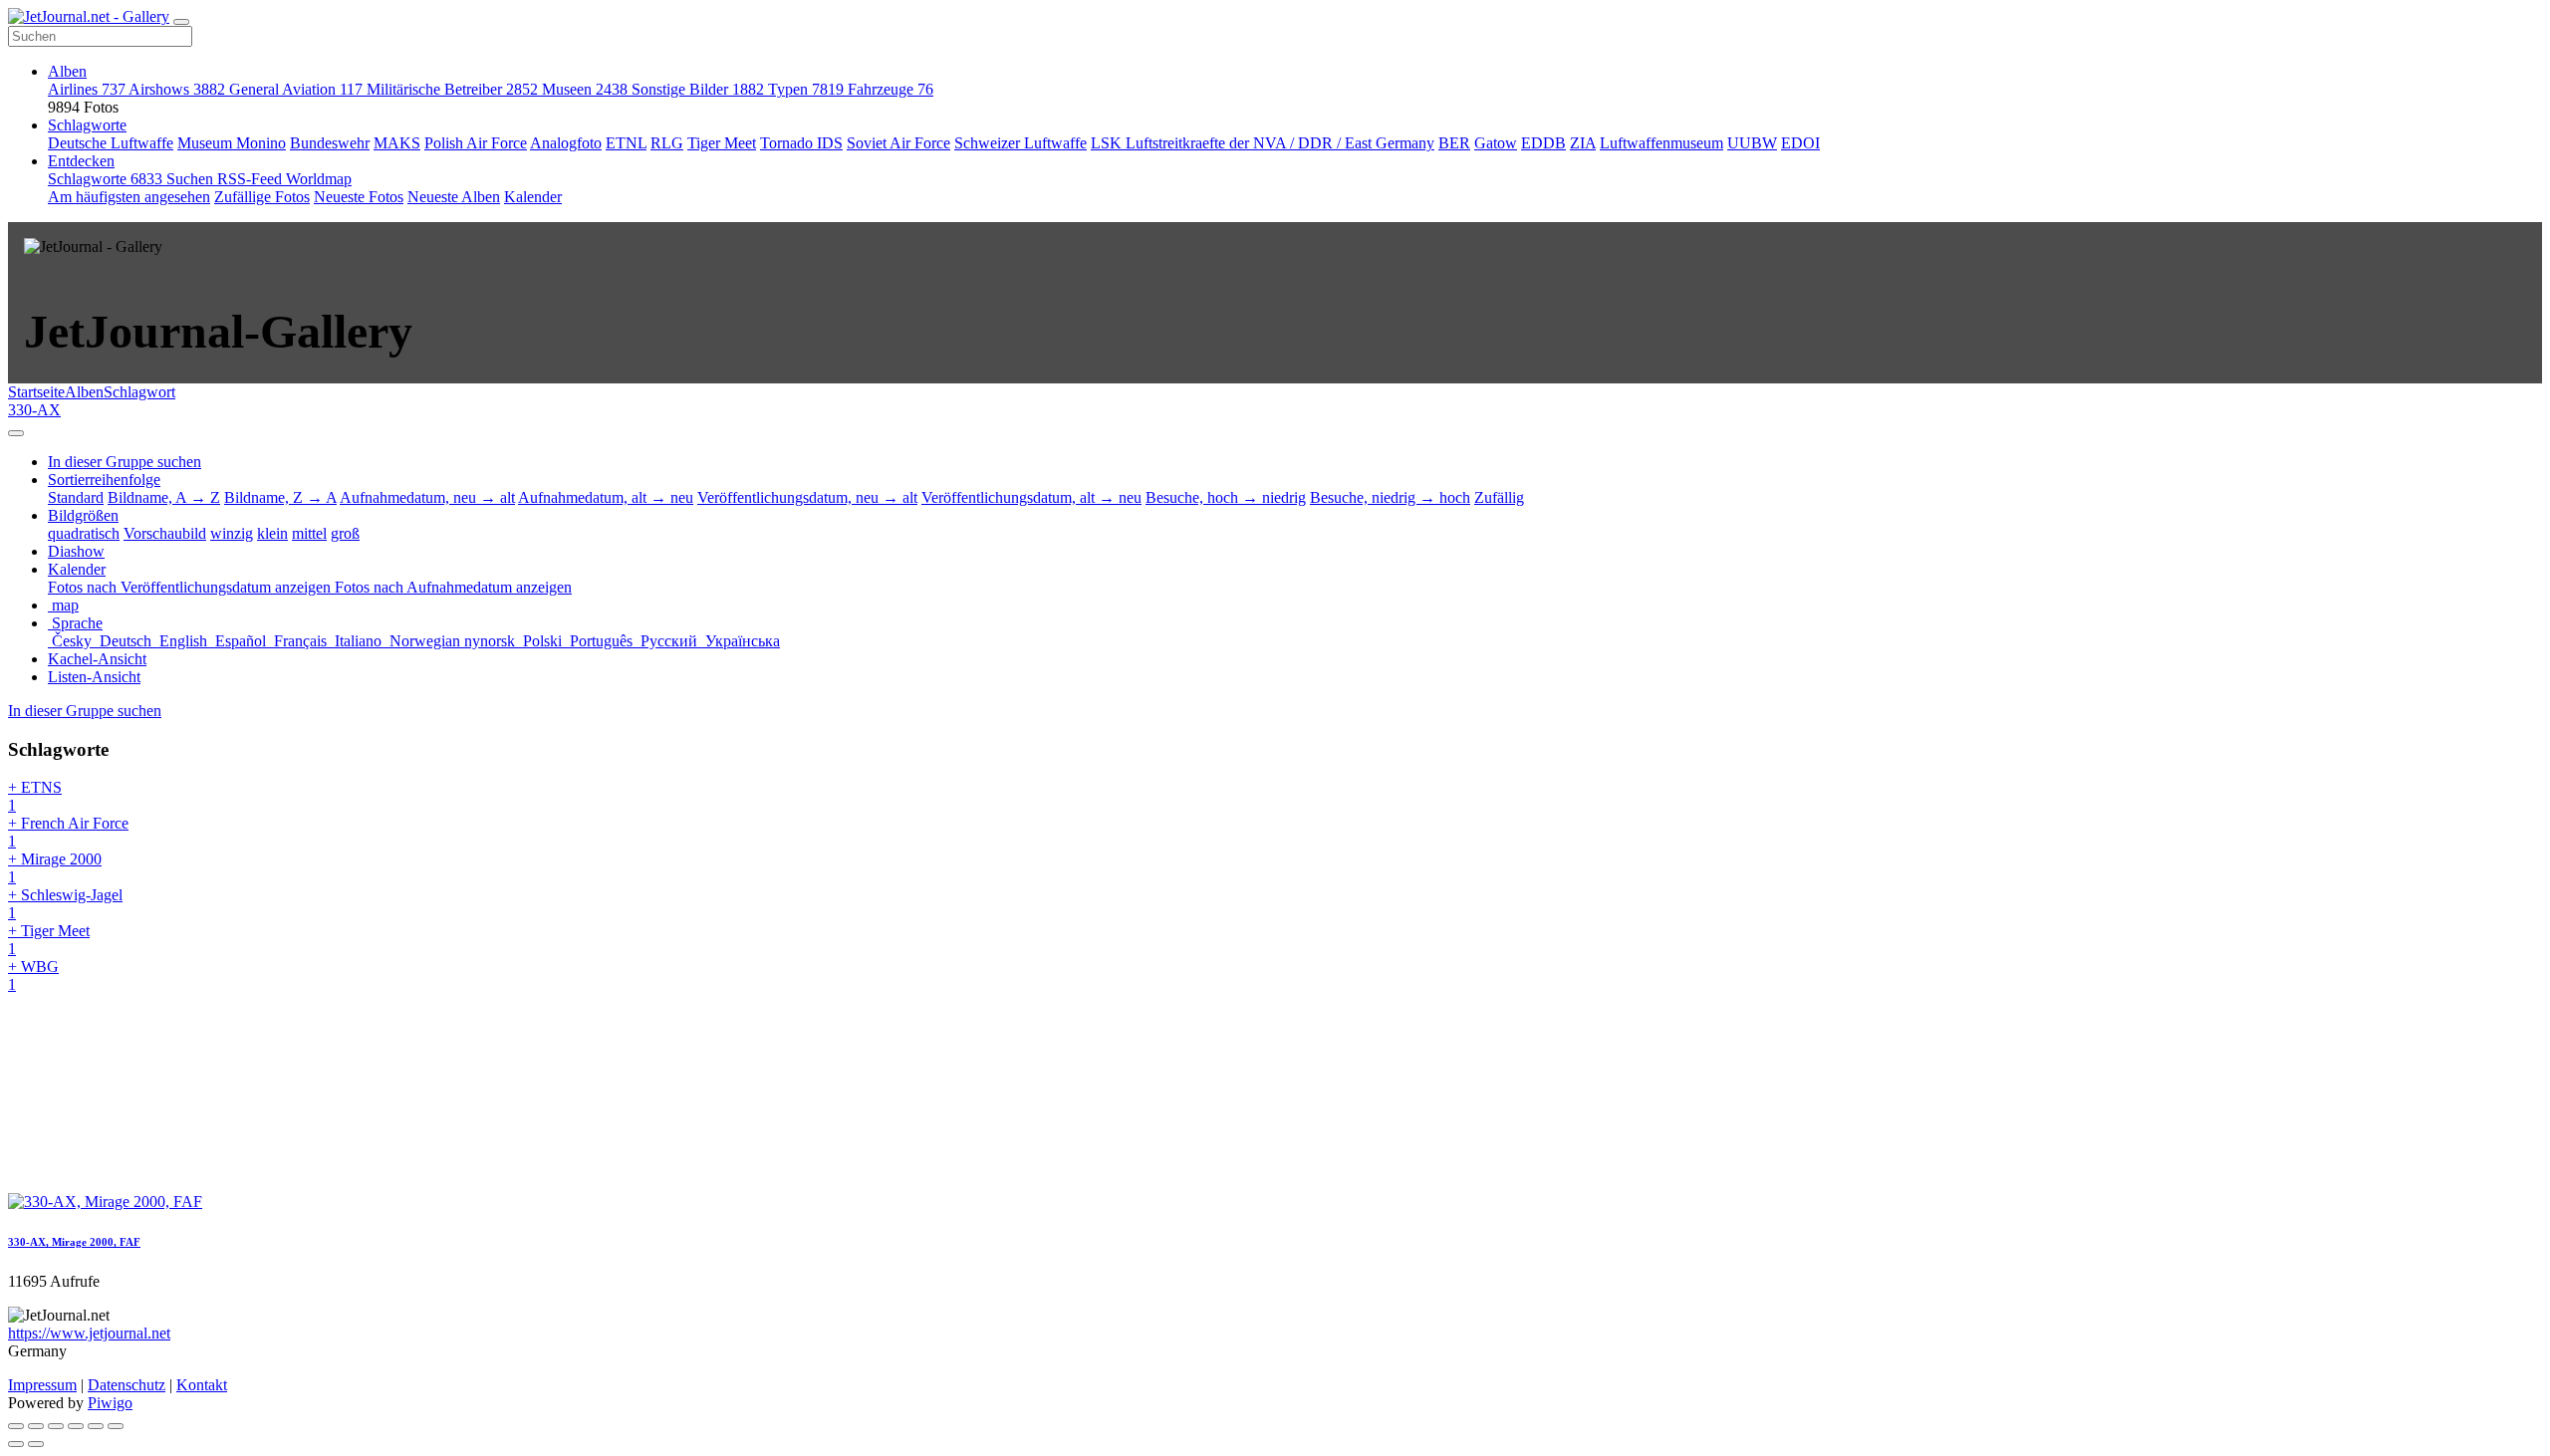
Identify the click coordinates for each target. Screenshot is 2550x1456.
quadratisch (84, 533)
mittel (309, 533)
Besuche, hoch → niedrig (1226, 497)
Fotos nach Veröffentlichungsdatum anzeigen (191, 587)
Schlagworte (87, 125)
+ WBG (33, 975)
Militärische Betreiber (452, 89)
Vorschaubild (165, 533)
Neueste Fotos (359, 197)
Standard (76, 497)
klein (272, 533)
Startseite (36, 392)
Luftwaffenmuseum (1661, 143)
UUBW (1752, 143)
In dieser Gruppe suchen (85, 711)
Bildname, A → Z (164, 497)
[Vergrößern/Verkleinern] (76, 1426)
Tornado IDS (801, 143)
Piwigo (110, 1403)
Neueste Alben (454, 197)
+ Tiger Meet (49, 940)
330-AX (34, 410)
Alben (67, 71)
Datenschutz (127, 1385)
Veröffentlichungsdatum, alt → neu (1031, 497)
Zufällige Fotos (262, 197)
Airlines (87, 89)
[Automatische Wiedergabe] (116, 1426)
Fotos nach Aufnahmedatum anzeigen (453, 587)
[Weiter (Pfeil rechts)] (36, 1444)
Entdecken (81, 161)
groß (345, 533)
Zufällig (1499, 497)
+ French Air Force (68, 832)
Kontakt (202, 1385)
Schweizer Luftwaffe (1020, 143)
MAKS (397, 143)
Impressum (42, 1385)
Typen (806, 89)
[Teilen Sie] (36, 1426)
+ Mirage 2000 (55, 868)
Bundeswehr (330, 143)
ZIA (1583, 143)
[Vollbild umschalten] (56, 1426)
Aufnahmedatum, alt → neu (606, 497)
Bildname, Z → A (280, 497)
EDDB (1543, 143)
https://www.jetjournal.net (89, 1333)
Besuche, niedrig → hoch (1390, 497)
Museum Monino (232, 143)
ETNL (626, 143)
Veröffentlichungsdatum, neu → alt (807, 497)
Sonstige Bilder (698, 89)
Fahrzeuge (891, 89)
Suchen (192, 179)
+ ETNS (35, 796)
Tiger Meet (722, 143)
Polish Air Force (476, 143)
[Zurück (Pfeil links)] (16, 1444)
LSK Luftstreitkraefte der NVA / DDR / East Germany (1263, 143)
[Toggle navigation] (181, 22)
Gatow (1496, 143)
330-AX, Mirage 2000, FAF (74, 1242)
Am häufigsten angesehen (129, 197)
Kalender (533, 197)
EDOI (1800, 143)
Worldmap (319, 179)
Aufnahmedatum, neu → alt (427, 497)
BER (1454, 143)
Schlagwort (139, 392)
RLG (667, 143)
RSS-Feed (252, 179)
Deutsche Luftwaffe (111, 143)
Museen (585, 89)
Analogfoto (566, 143)
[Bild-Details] (96, 1426)
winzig (232, 533)
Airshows (177, 89)
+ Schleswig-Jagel (65, 904)
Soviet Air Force (898, 143)
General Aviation (296, 89)
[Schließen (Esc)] (16, 1426)
